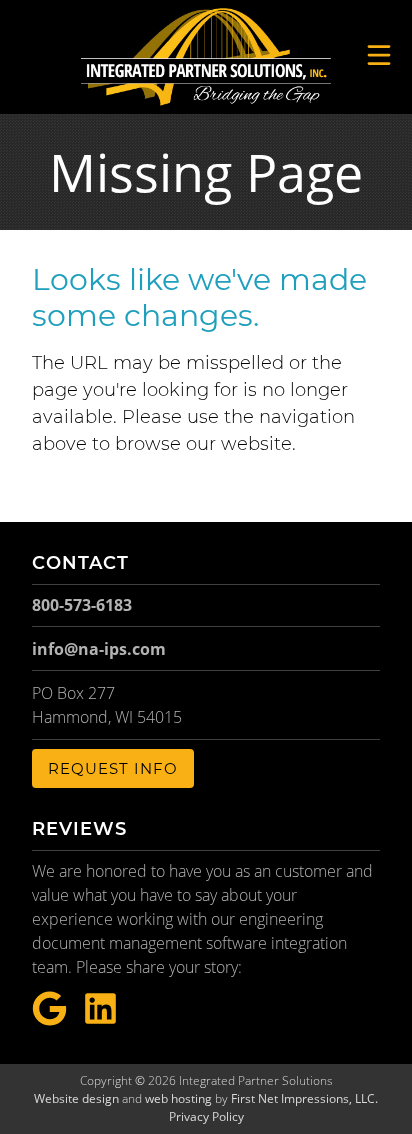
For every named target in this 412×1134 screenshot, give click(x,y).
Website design (76, 1098)
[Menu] (379, 55)
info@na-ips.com (99, 649)
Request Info (113, 768)
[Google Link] (49, 1009)
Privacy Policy (206, 1116)
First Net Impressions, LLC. (304, 1098)
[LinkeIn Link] (100, 1009)
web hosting (178, 1098)
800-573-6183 (82, 605)
